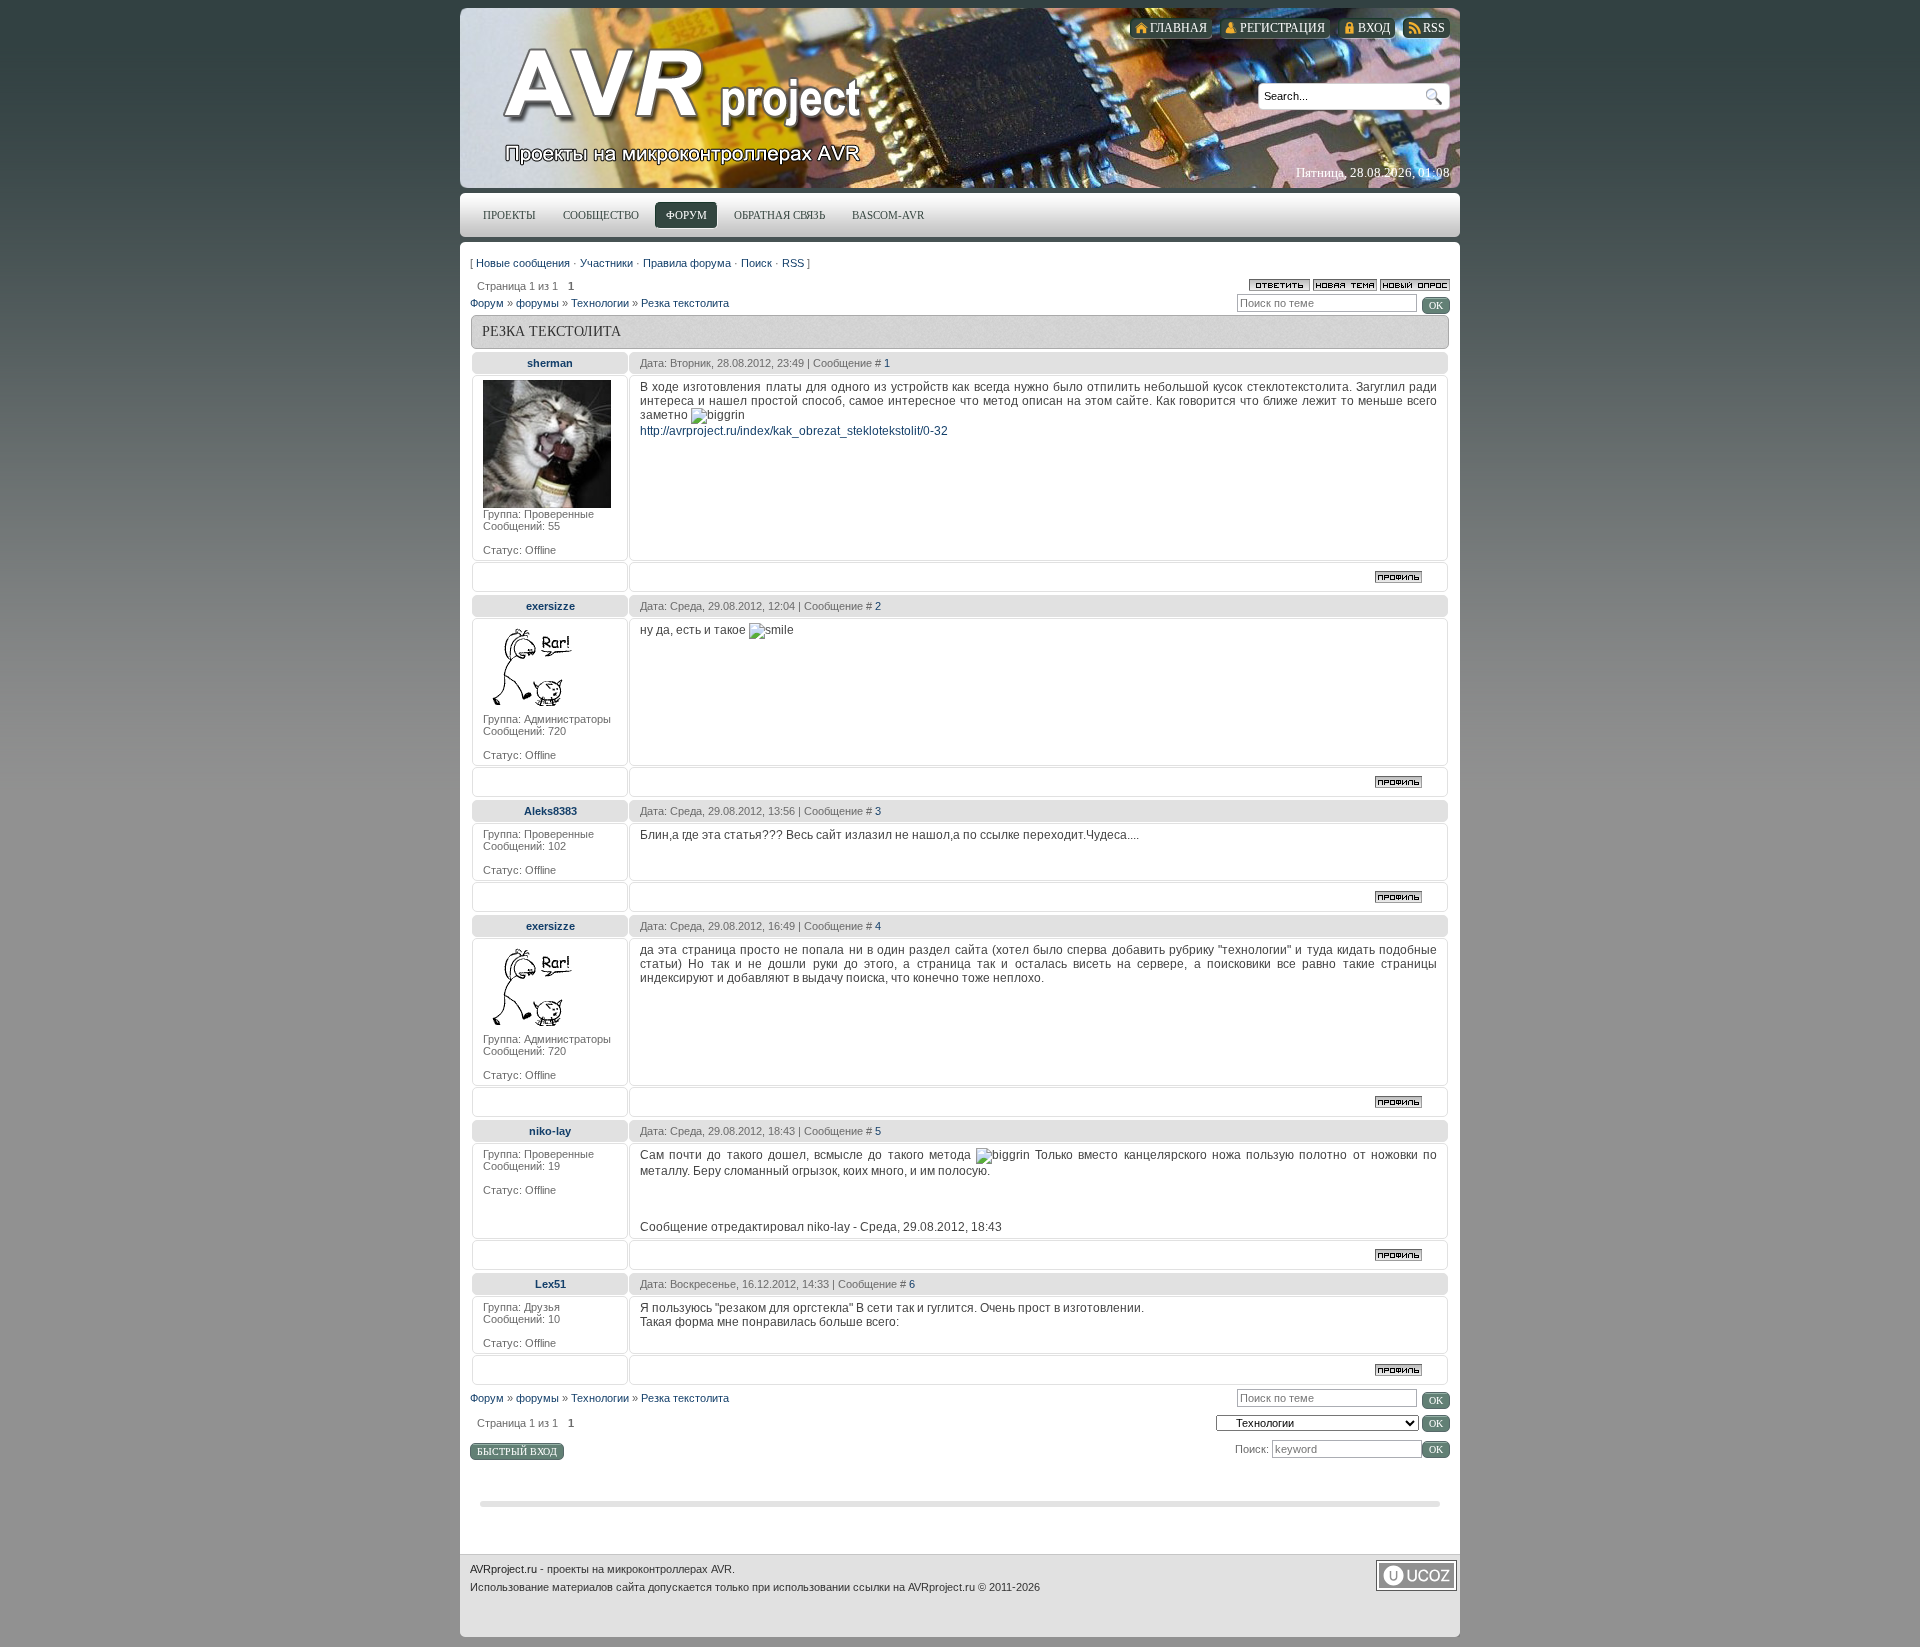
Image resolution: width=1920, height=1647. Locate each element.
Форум (487, 303)
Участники (606, 263)
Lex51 (550, 1284)
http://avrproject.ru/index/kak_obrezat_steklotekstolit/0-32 (794, 431)
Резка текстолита (685, 303)
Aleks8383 (550, 811)
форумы (537, 303)
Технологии (600, 303)
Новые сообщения (523, 263)
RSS (793, 263)
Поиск (756, 263)
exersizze (550, 606)
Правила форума (687, 263)
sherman (550, 363)
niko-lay (550, 1131)
